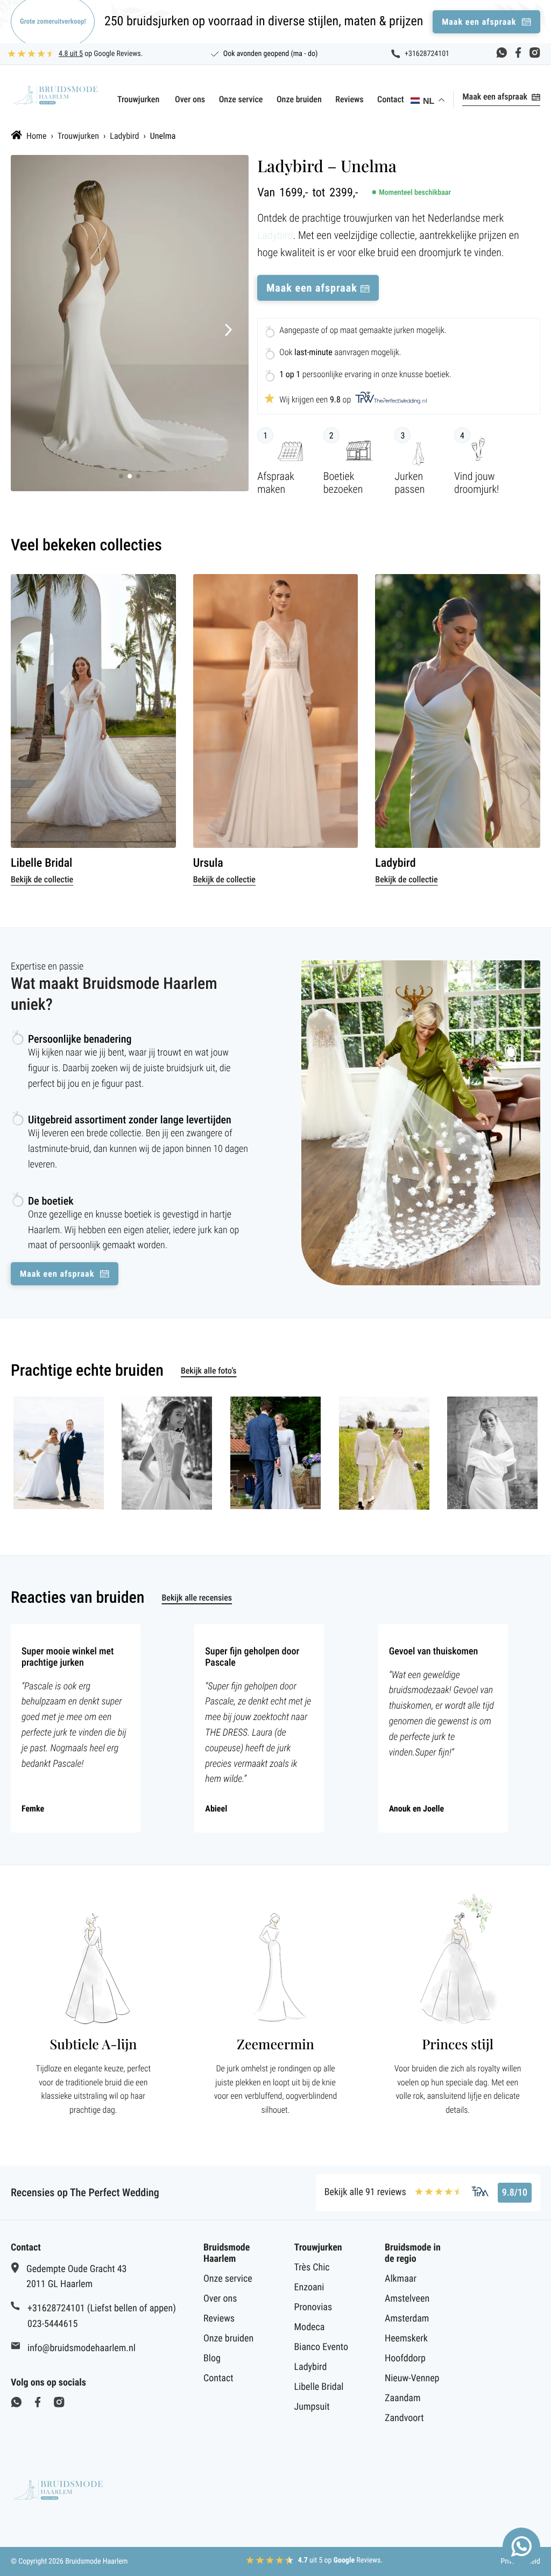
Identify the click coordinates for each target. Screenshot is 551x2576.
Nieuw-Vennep (412, 2378)
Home (37, 136)
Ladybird (124, 136)
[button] (229, 331)
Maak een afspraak (495, 97)
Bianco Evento (321, 2347)
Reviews (349, 99)
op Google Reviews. (101, 54)
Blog (212, 2358)
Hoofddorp (405, 2358)
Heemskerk (406, 2338)
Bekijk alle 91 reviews (365, 2192)
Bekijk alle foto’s (209, 1371)
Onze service (241, 99)
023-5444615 (52, 2324)
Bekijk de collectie (42, 879)
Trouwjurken (138, 99)
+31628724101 (427, 54)
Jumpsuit (312, 2407)
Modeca (310, 2327)
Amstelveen (407, 2299)
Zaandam (402, 2398)
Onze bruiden (299, 99)
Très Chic (312, 2267)
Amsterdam (407, 2319)
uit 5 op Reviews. (341, 2560)
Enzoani (309, 2287)
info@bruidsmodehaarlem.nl (82, 2348)
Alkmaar (401, 2279)
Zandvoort (404, 2418)
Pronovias (313, 2307)
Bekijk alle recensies (197, 1598)
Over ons (190, 99)
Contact (391, 99)
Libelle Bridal (319, 2387)
